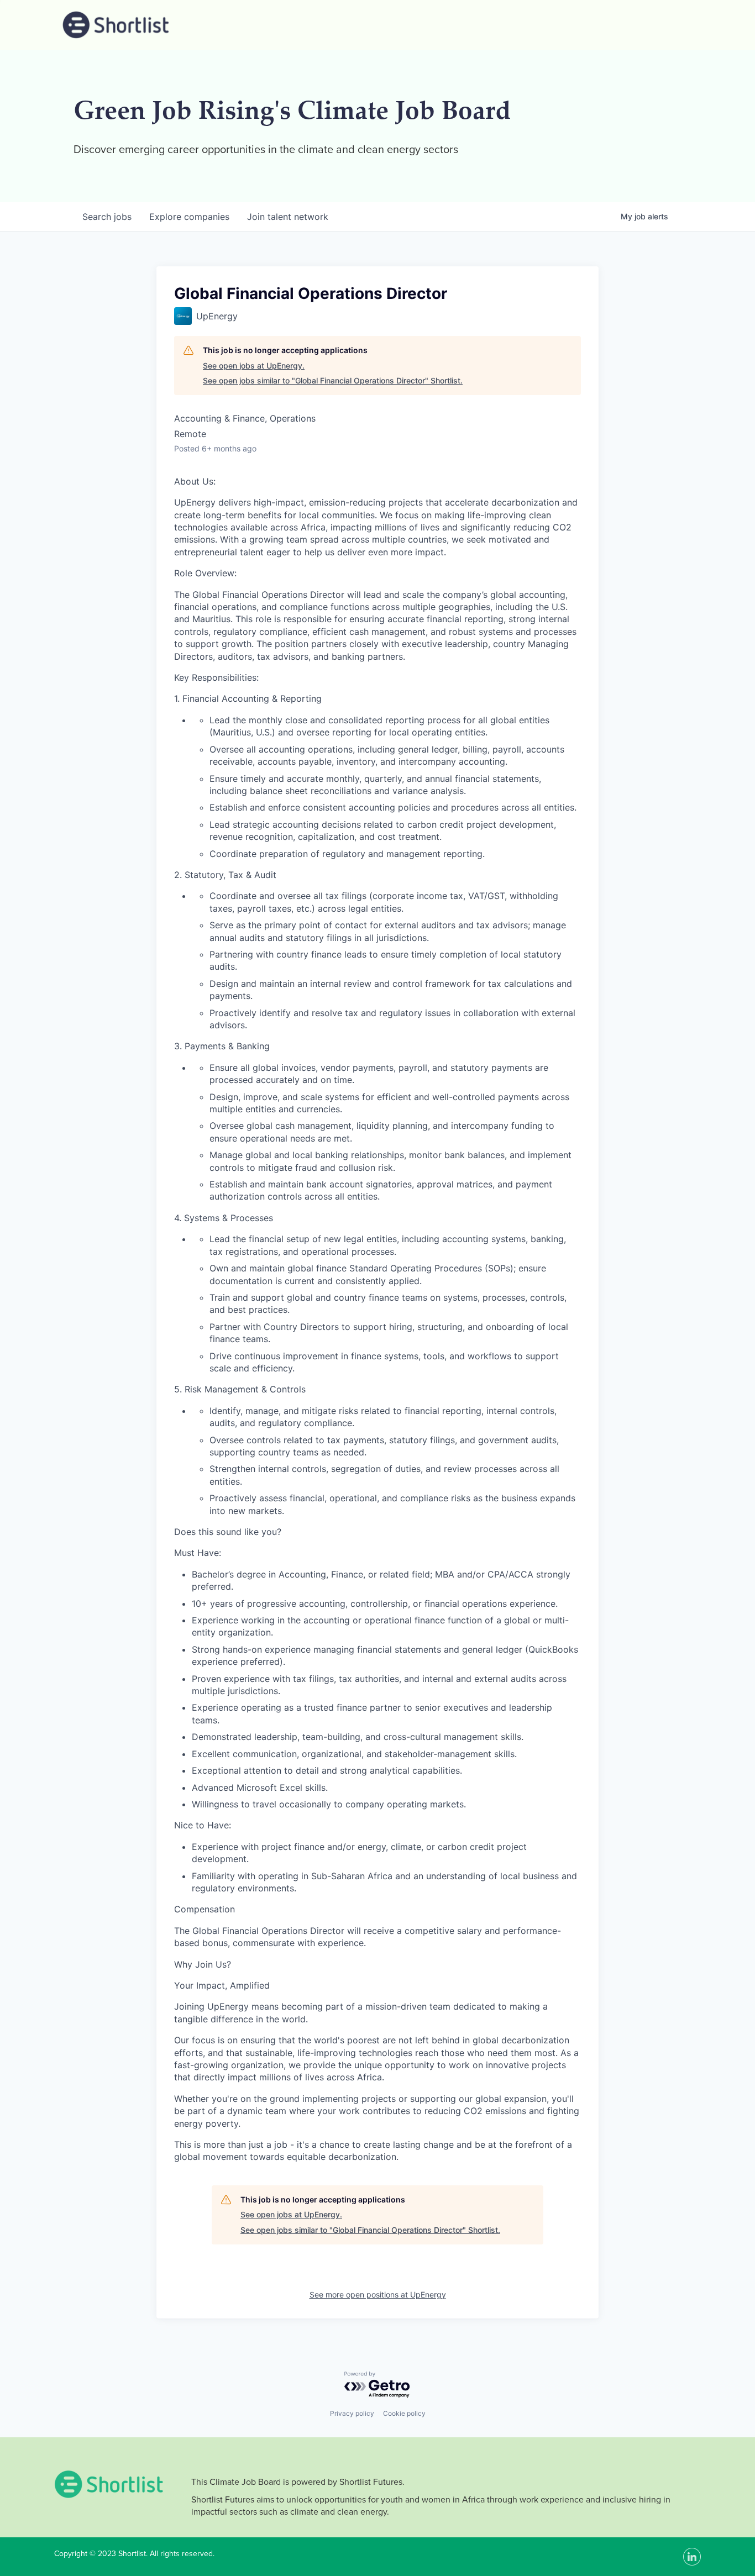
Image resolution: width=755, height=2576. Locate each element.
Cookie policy (404, 2413)
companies (189, 217)
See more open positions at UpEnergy (378, 2294)
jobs (107, 217)
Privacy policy (352, 2413)
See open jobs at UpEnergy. (254, 366)
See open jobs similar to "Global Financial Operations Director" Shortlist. (333, 380)
